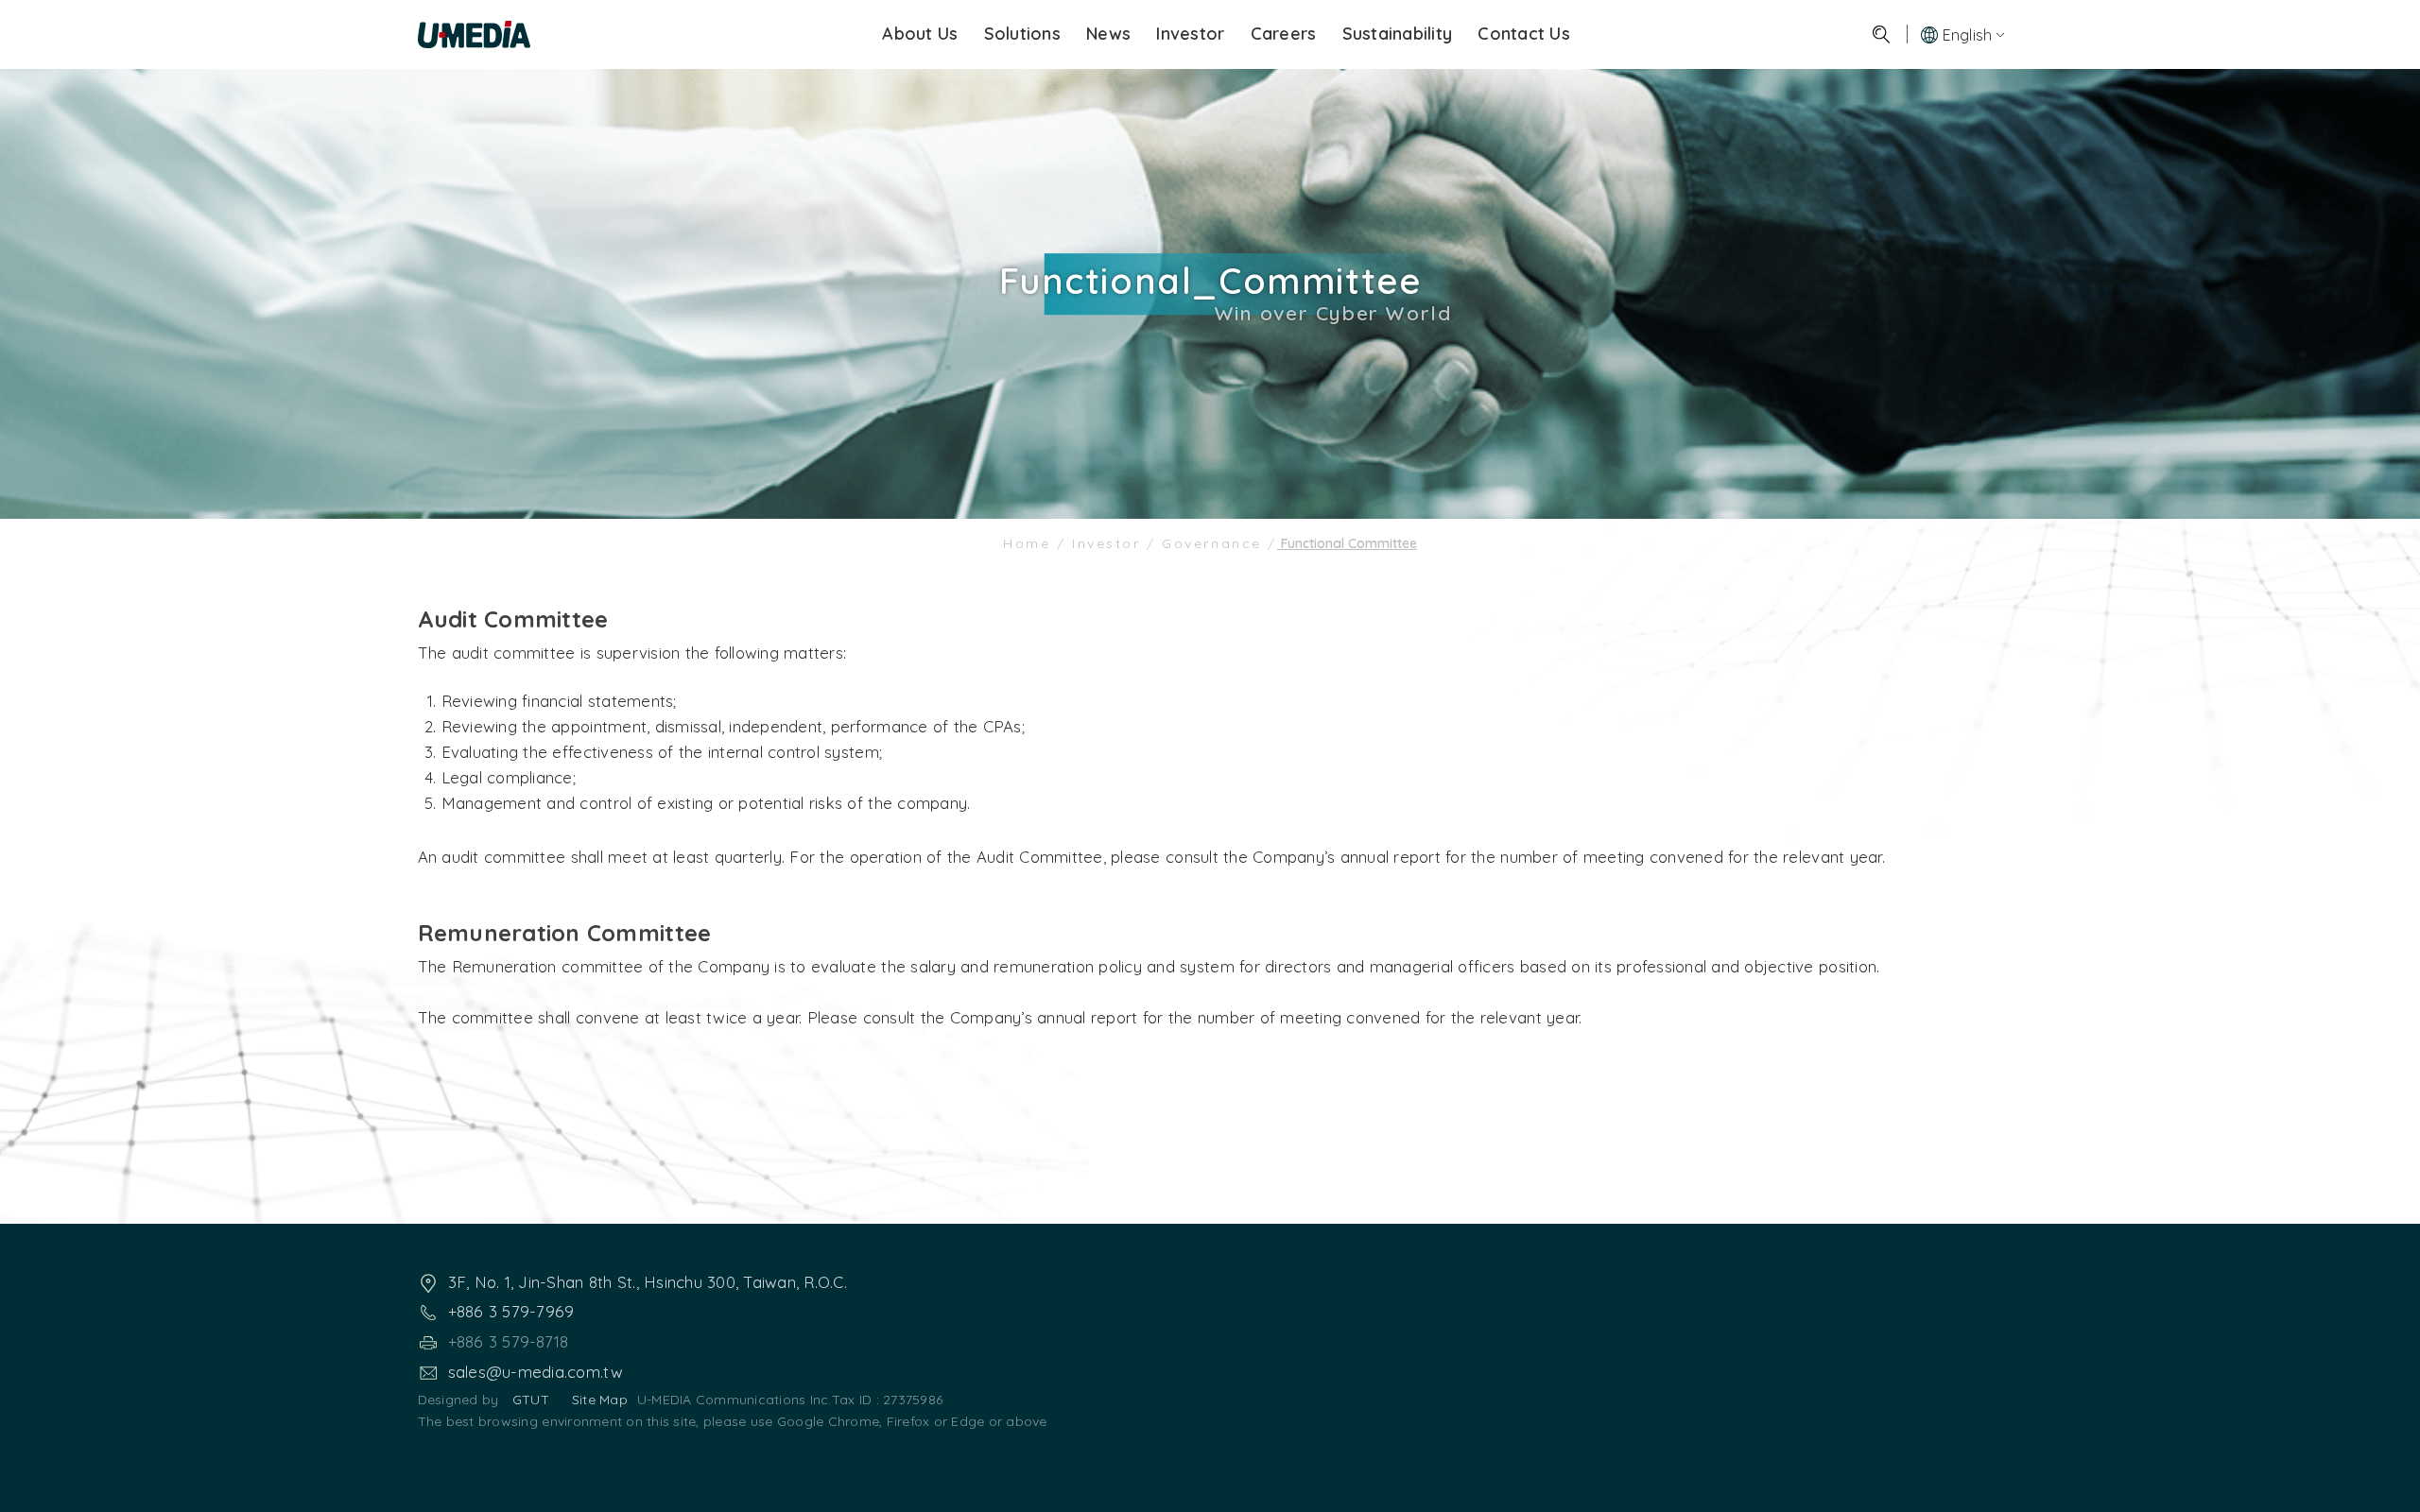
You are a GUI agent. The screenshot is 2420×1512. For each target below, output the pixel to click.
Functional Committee (1347, 543)
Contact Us (1524, 34)
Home (1030, 543)
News (1108, 34)
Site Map (600, 1400)
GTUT (531, 1400)
